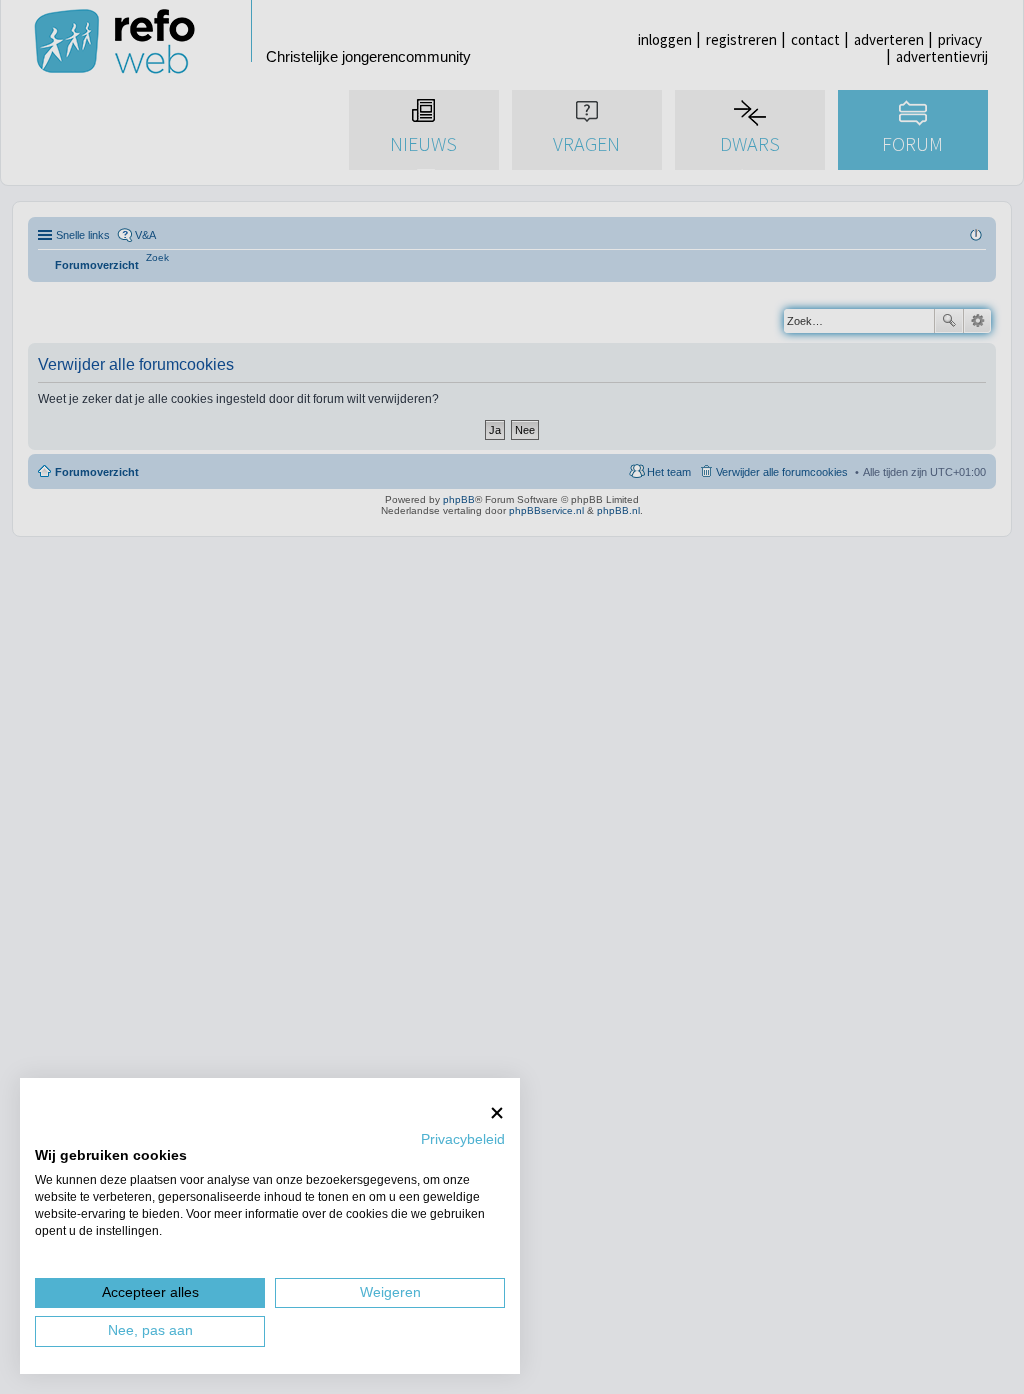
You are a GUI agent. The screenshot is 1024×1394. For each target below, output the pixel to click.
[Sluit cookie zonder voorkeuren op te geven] (497, 1112)
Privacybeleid (463, 1139)
